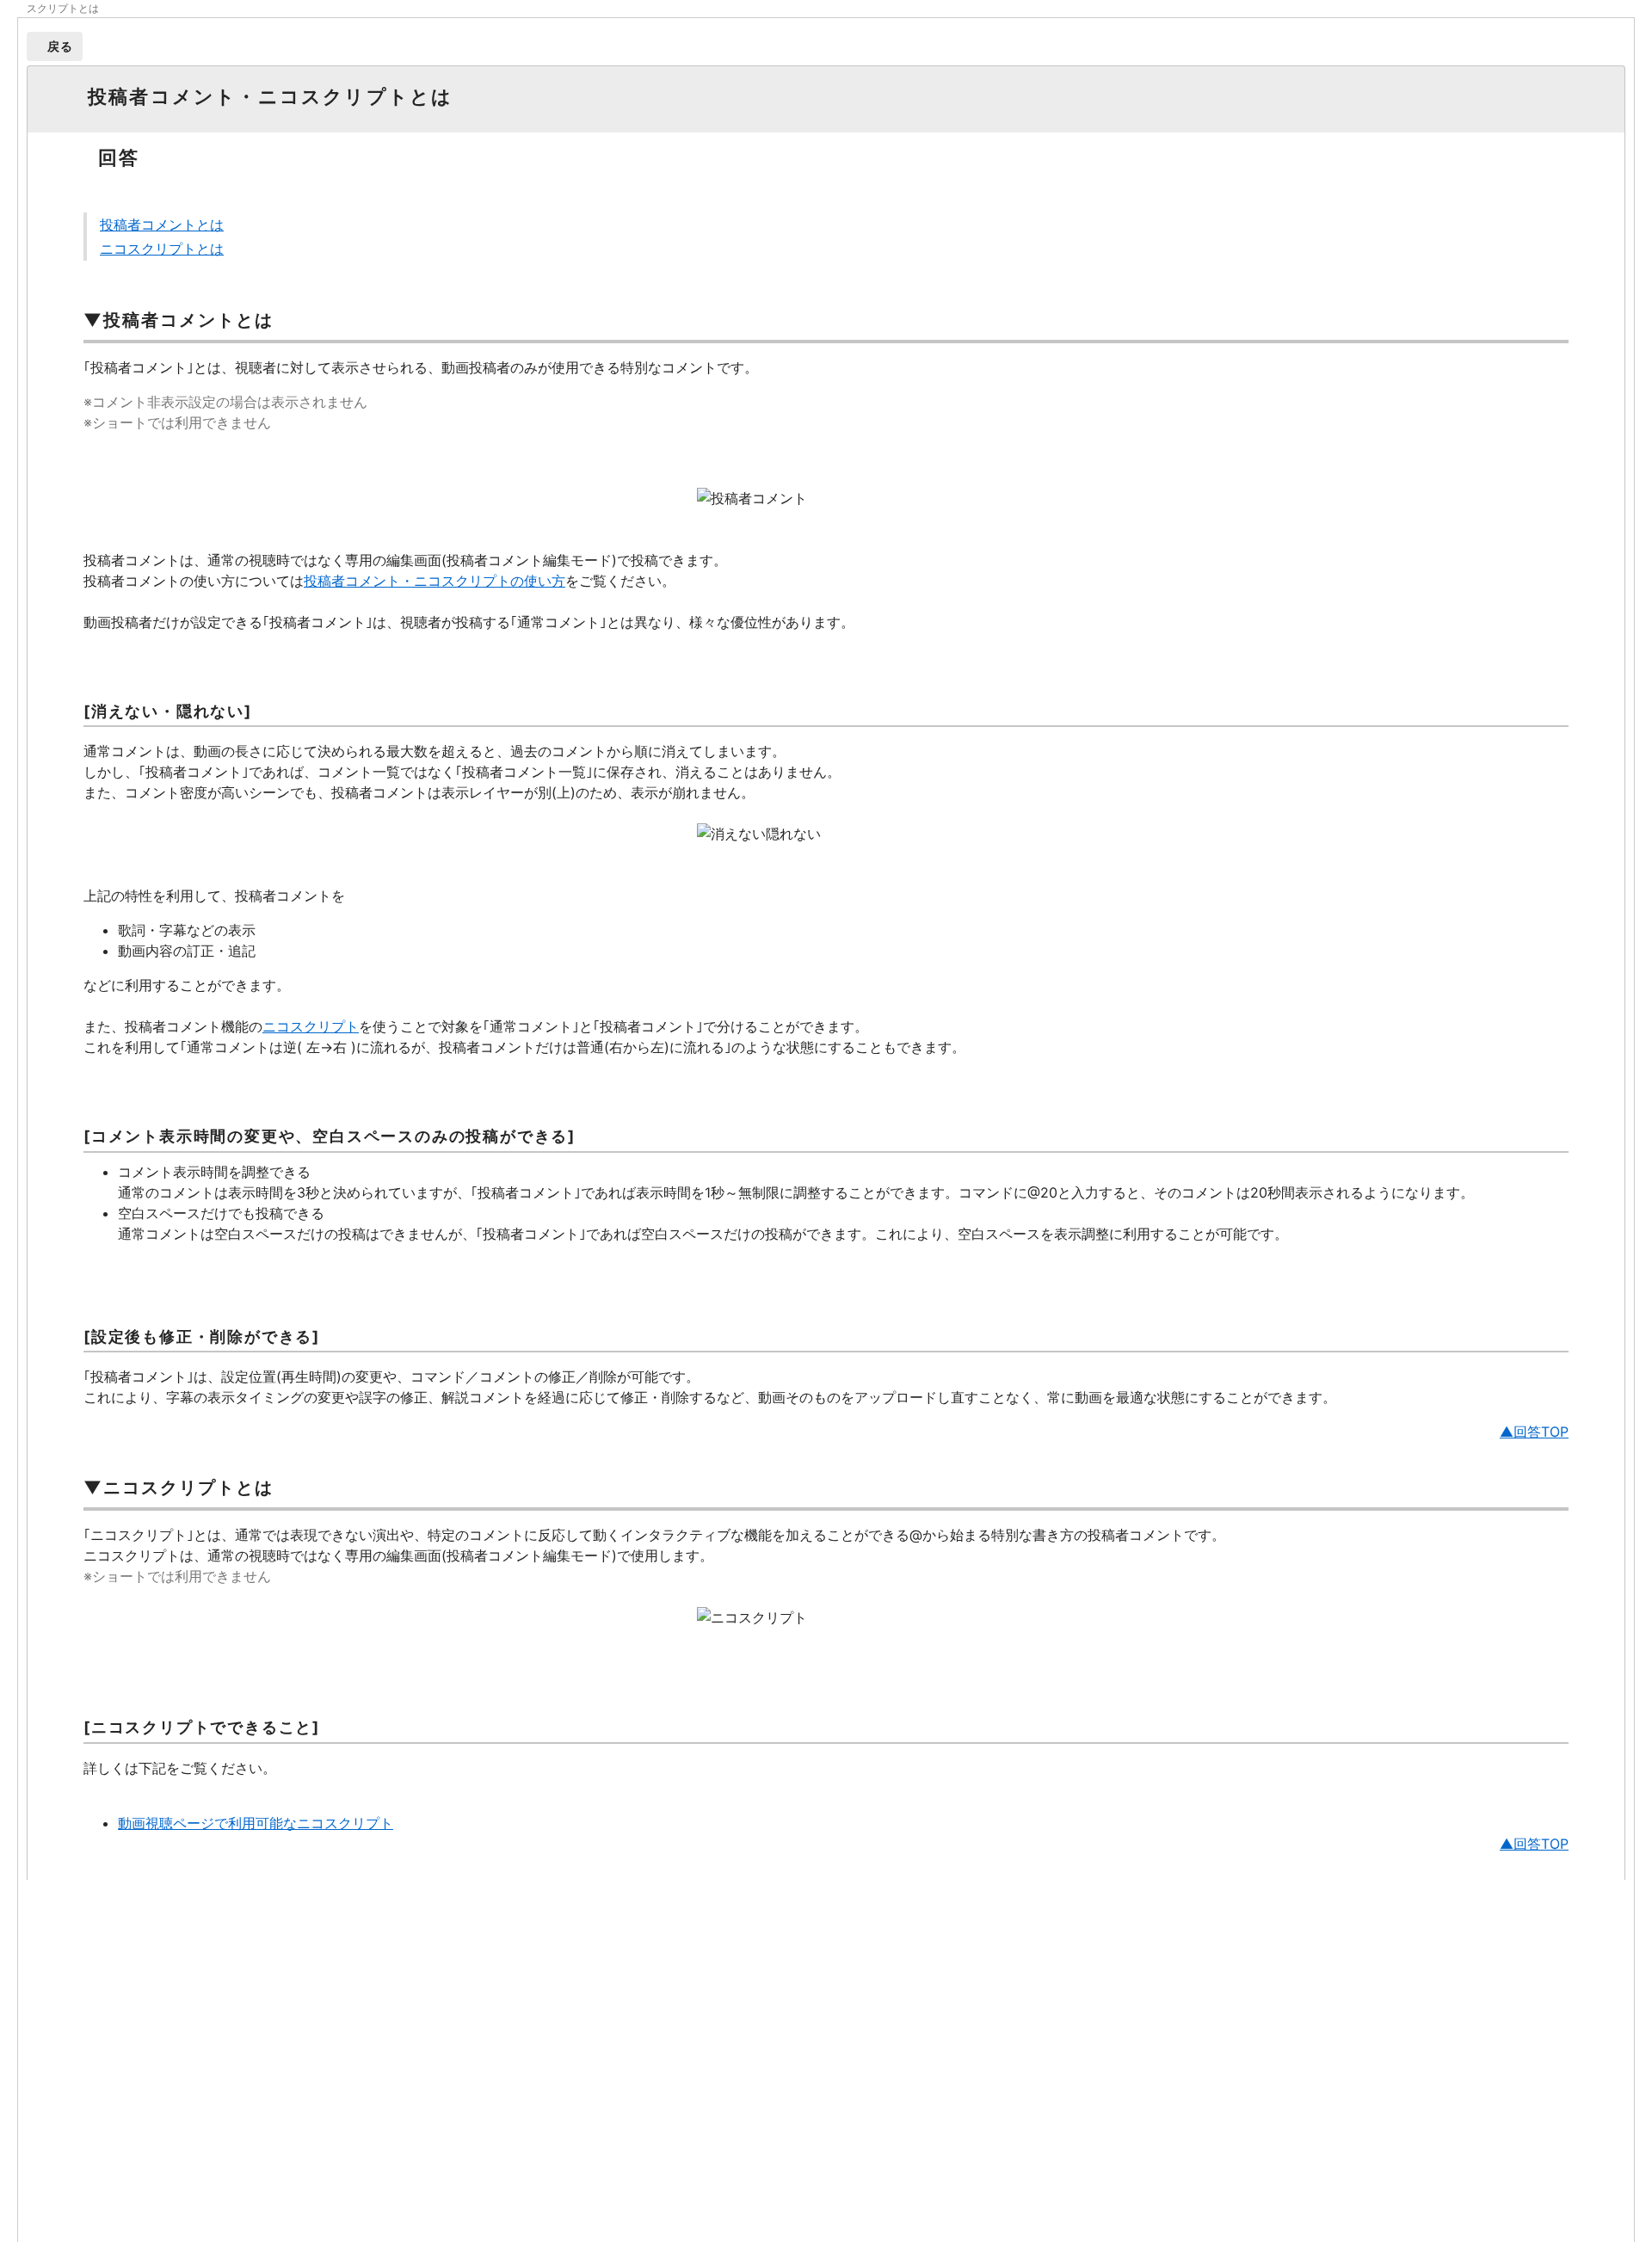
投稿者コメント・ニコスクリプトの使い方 (435, 581)
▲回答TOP (1534, 1432)
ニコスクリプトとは (162, 249)
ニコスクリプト (311, 1026)
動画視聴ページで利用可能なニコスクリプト (256, 1823)
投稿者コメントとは (162, 225)
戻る (61, 46)
